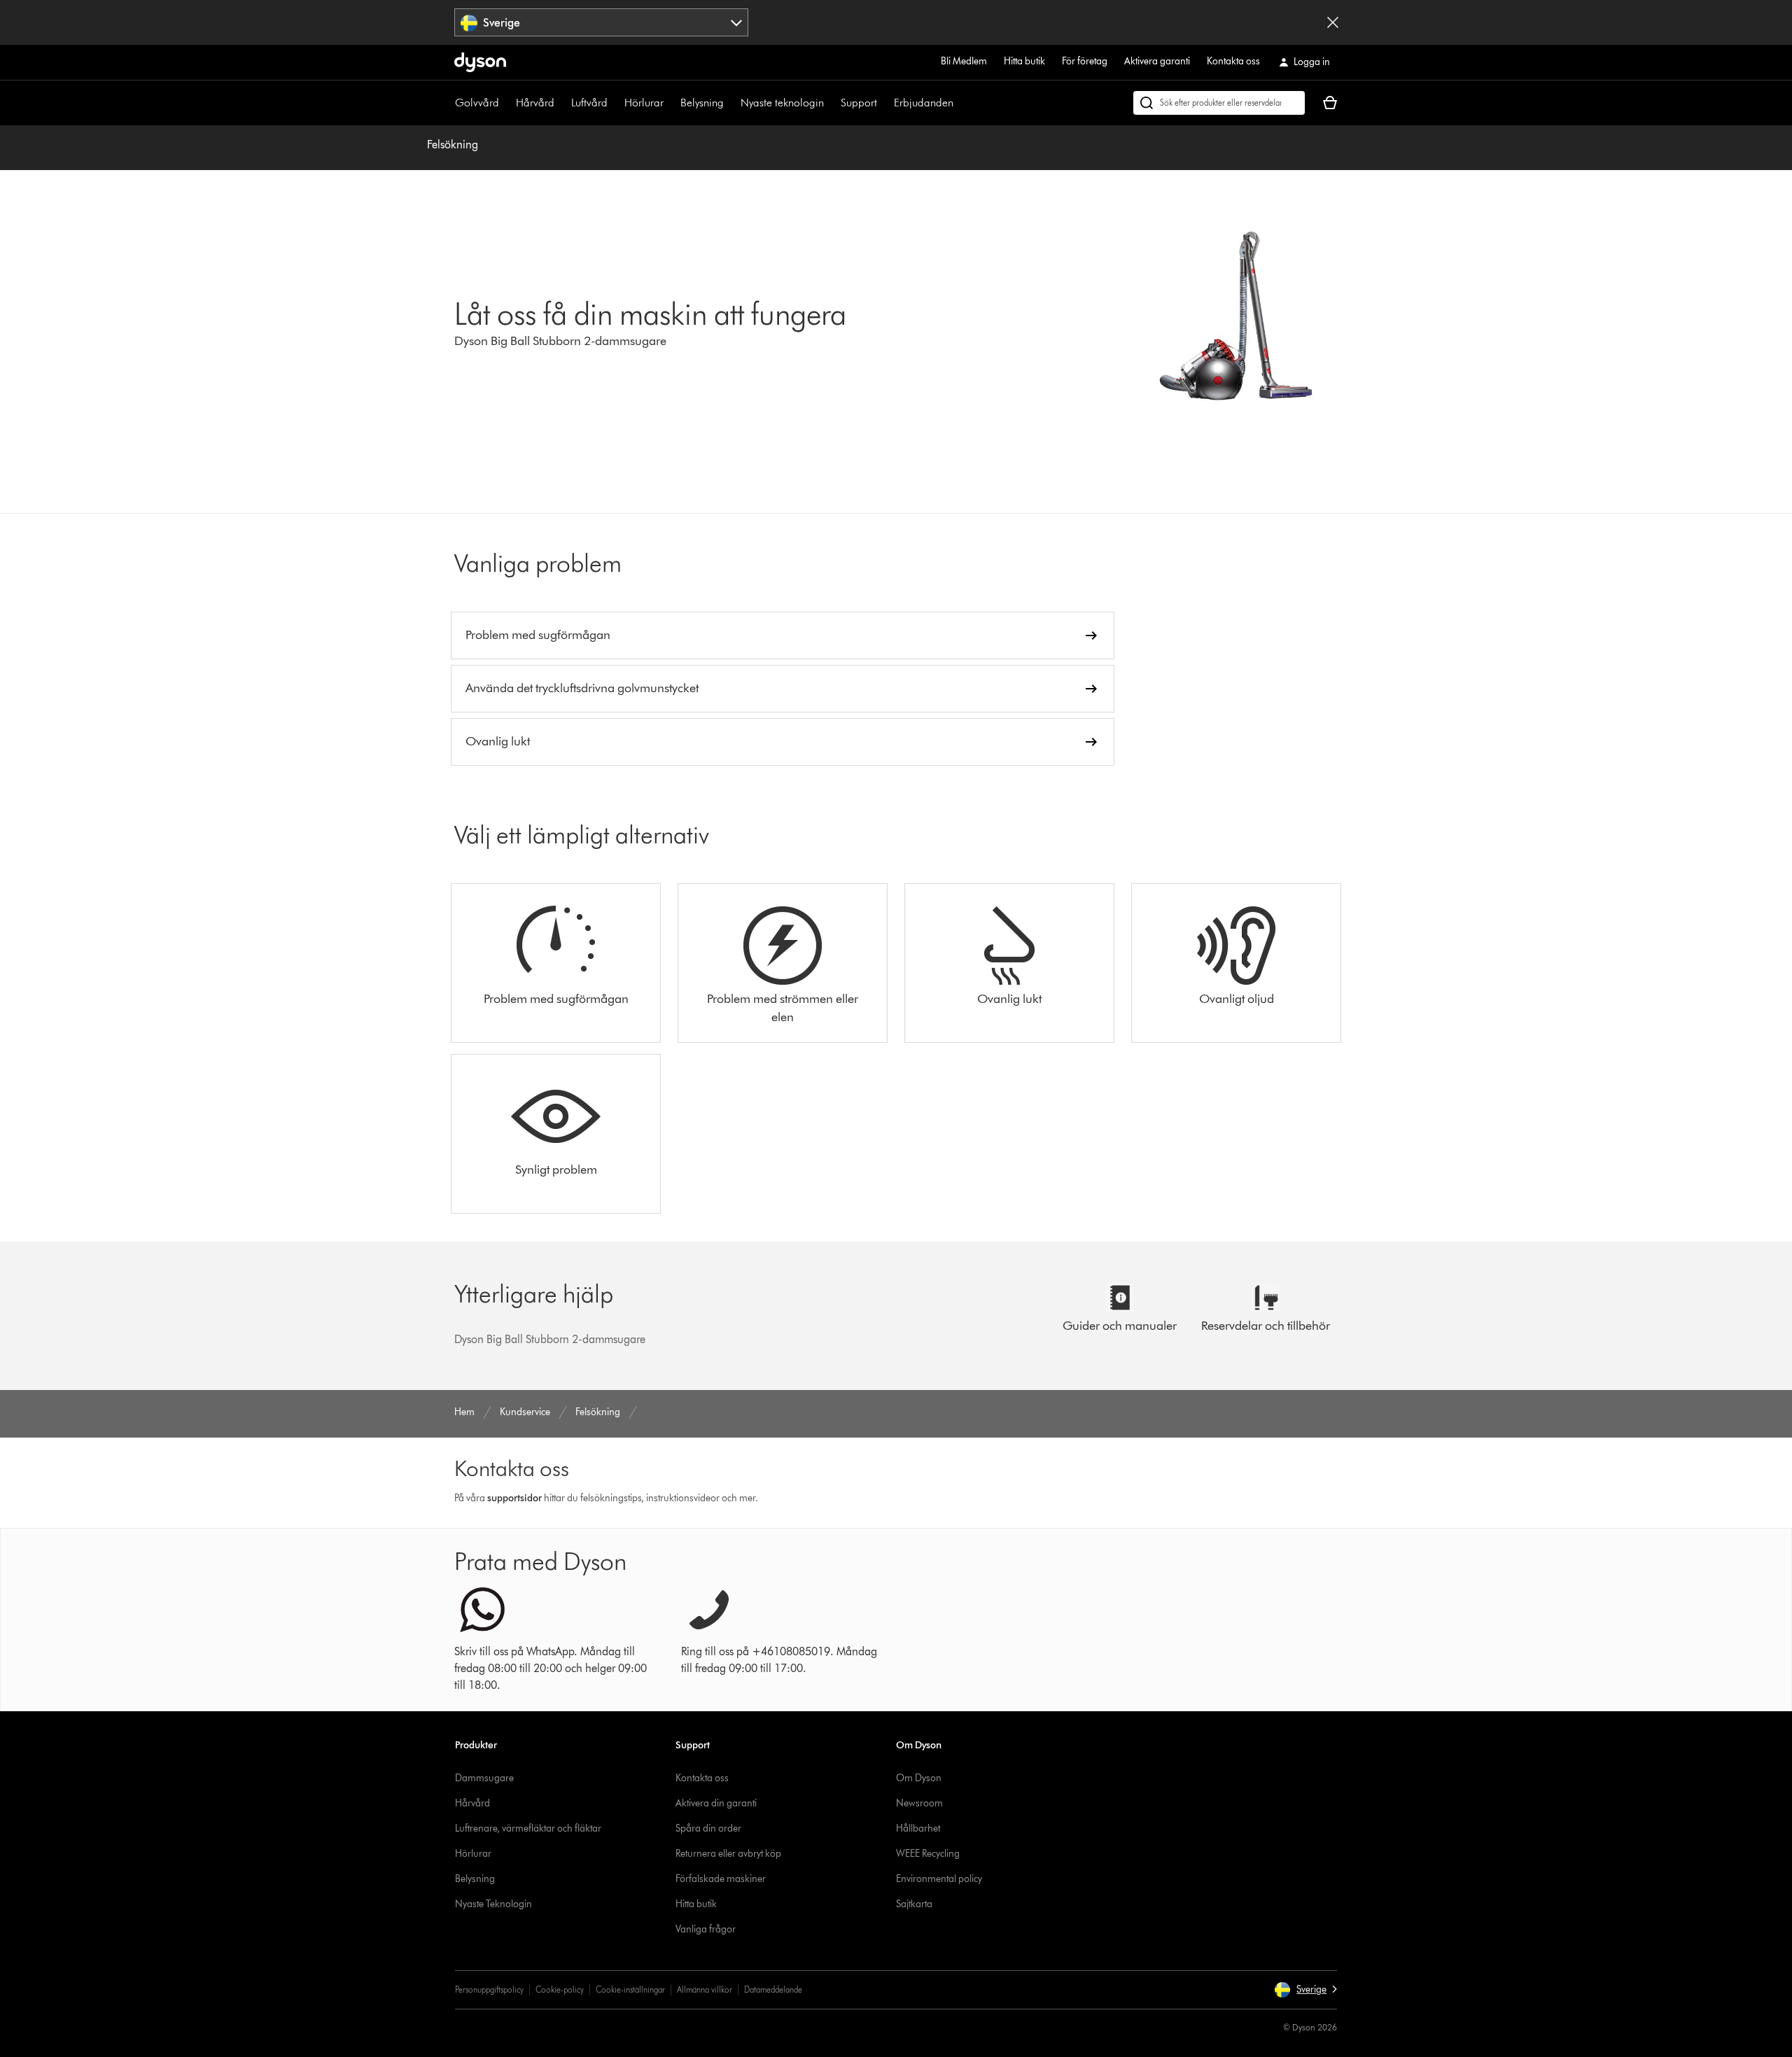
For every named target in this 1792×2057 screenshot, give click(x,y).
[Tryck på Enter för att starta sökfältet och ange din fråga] (1219, 103)
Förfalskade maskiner (721, 1879)
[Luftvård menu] (615, 103)
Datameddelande (773, 1989)
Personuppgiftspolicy (489, 1989)
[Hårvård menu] (561, 103)
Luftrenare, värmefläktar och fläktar (528, 1828)
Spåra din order (708, 1828)
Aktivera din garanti (716, 1803)
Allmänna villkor (705, 1989)
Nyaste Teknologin (493, 1904)
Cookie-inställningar (630, 1989)
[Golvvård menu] (506, 103)
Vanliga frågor (706, 1929)
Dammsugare (484, 1778)
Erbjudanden (924, 103)
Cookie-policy (560, 1989)
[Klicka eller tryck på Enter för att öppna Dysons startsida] (480, 62)
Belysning (702, 103)
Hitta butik (1024, 61)
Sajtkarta (914, 1904)
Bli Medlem (964, 61)
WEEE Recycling (928, 1854)
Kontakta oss (1233, 61)
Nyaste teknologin (782, 103)
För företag (1085, 61)
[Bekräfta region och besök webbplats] (1333, 22)
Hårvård (535, 103)
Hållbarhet (918, 1828)
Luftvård (589, 103)
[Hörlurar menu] (671, 103)
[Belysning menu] (731, 103)
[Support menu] (884, 103)
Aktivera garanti (1157, 61)
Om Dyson (919, 1778)
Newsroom (919, 1803)
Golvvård (477, 103)
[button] (1305, 1990)
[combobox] (602, 22)
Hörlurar (644, 103)
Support (859, 103)
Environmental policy (939, 1879)
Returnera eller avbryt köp (728, 1854)
